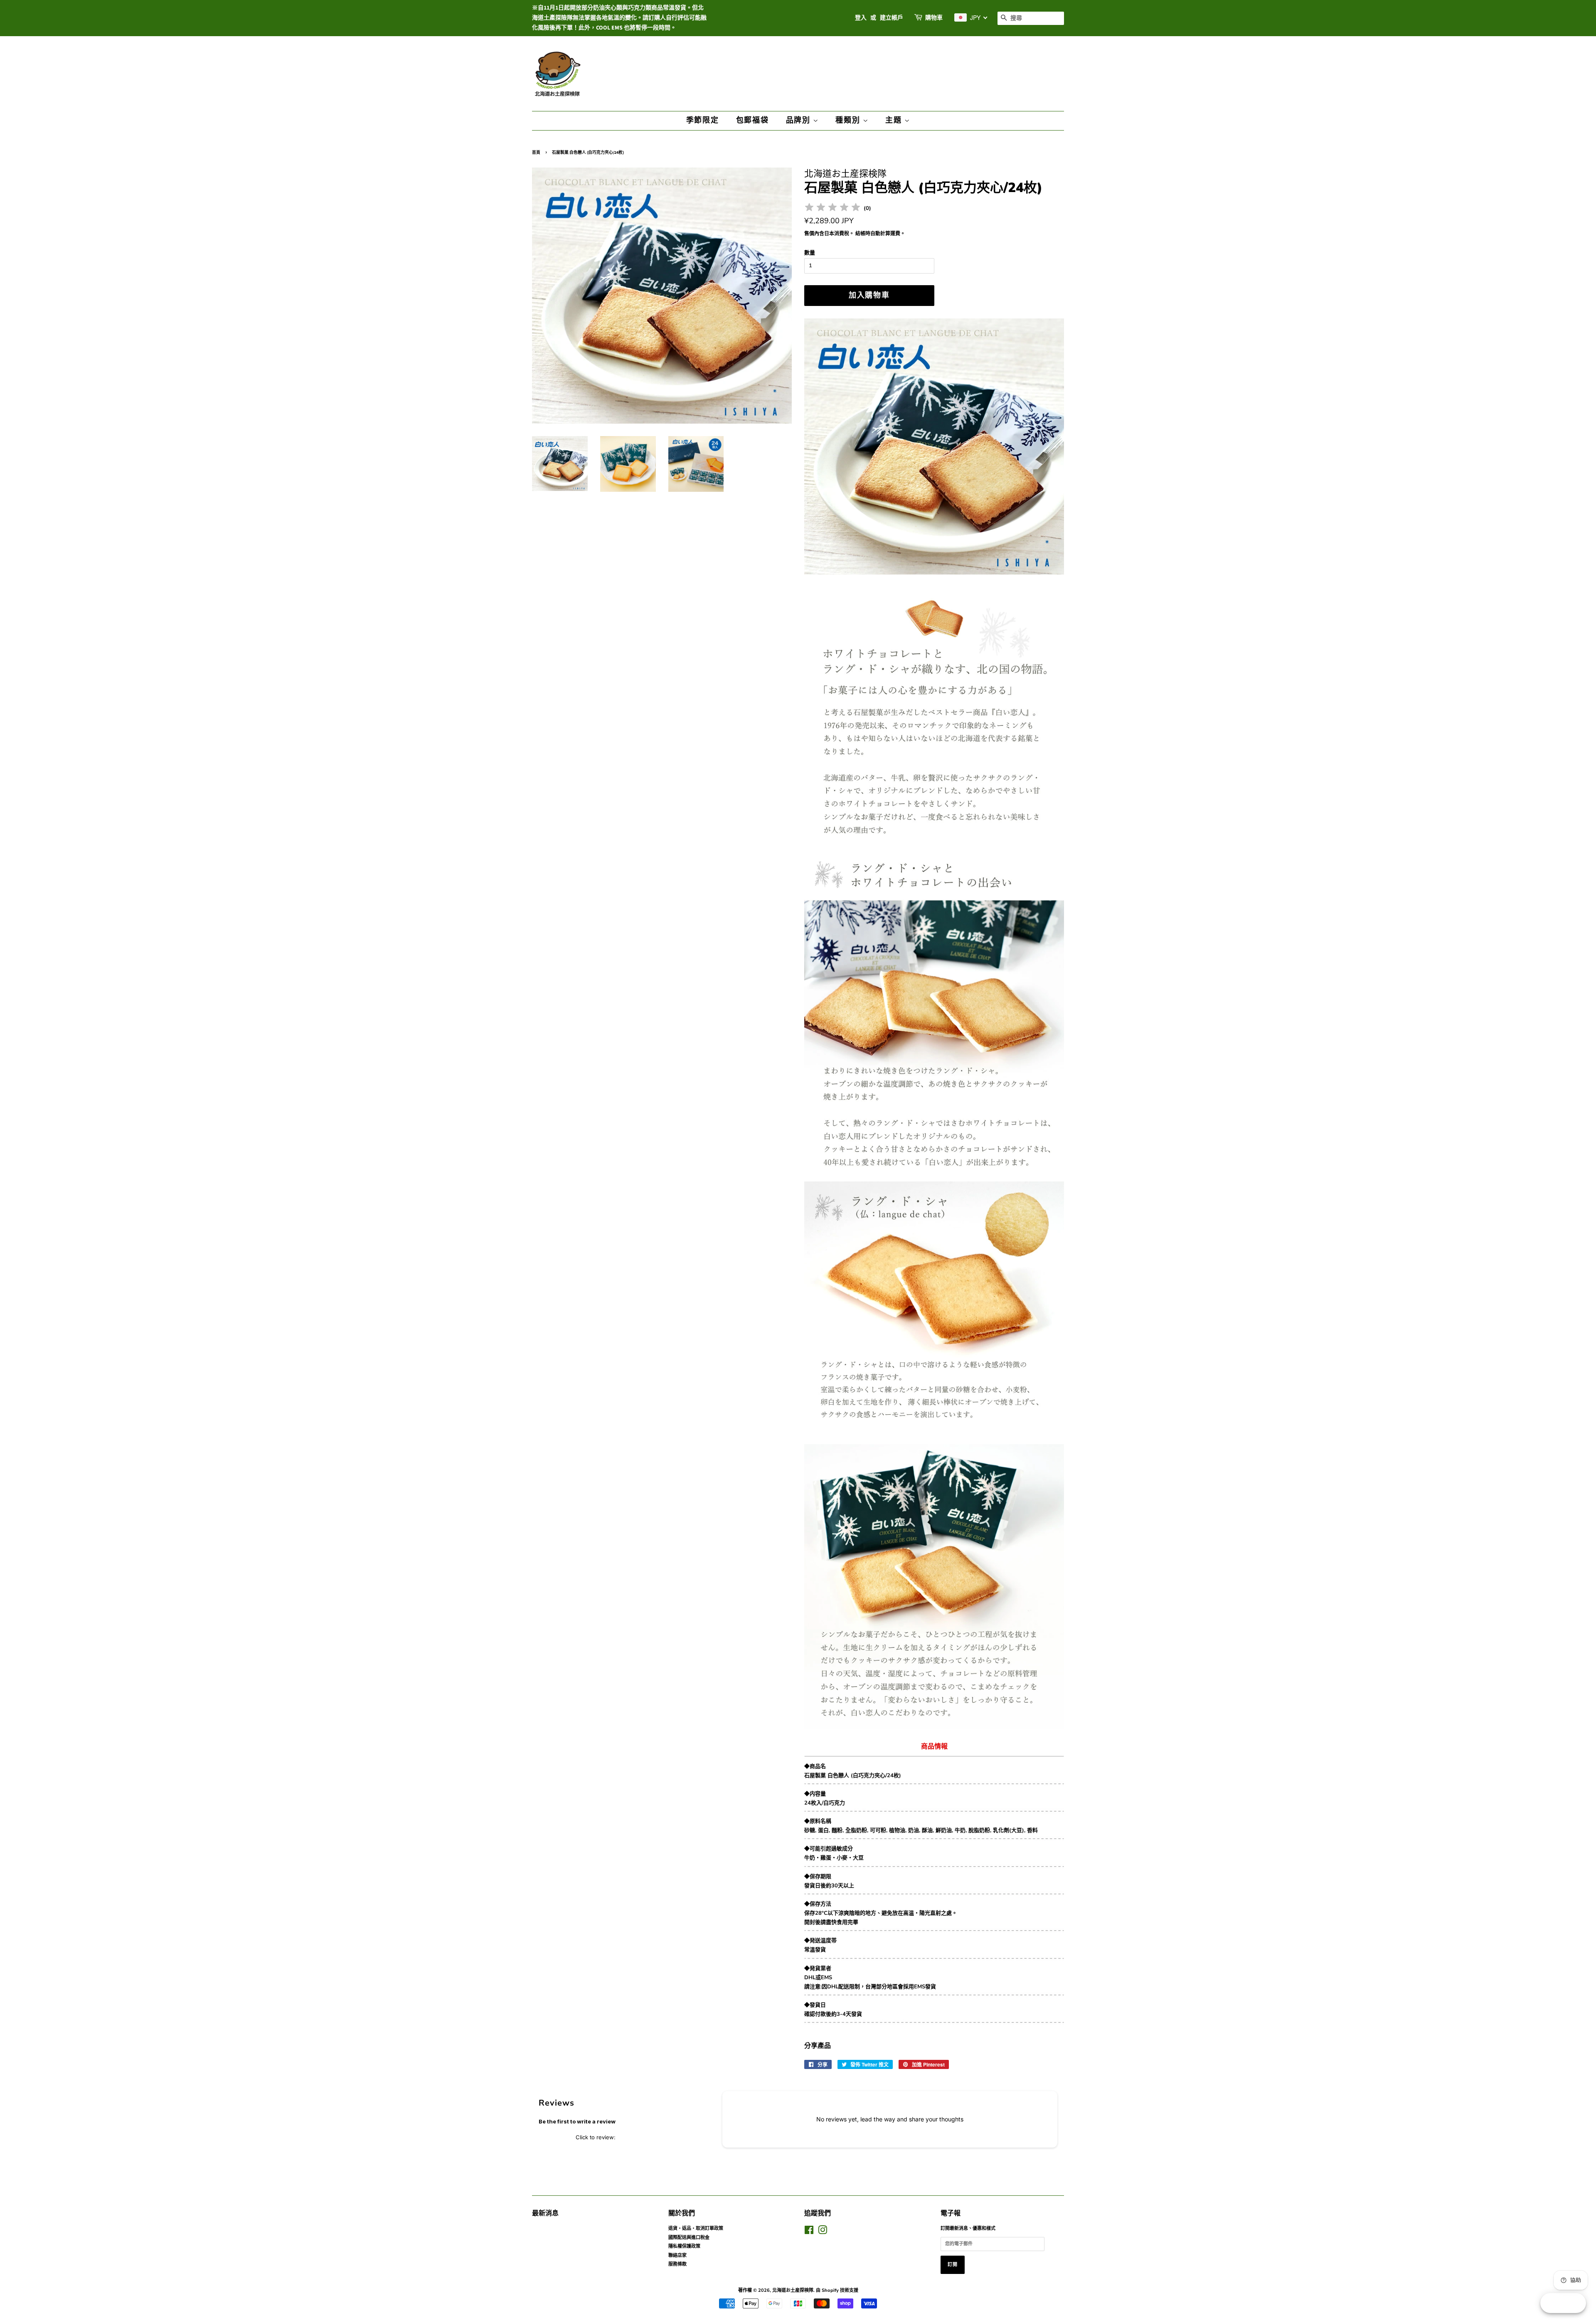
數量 (810, 253)
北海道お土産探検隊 (793, 2290)
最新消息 (545, 2213)
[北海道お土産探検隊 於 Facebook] (809, 2232)
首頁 (536, 153)
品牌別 (799, 120)
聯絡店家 (677, 2255)
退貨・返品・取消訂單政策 (696, 2228)
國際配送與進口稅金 (689, 2238)
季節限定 (703, 120)
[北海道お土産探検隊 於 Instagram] (823, 2232)
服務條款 (677, 2264)
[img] (832, 208)
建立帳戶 (892, 18)
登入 (861, 18)
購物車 (934, 18)
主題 (895, 120)
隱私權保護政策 (684, 2246)
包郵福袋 (752, 120)
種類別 (849, 120)
